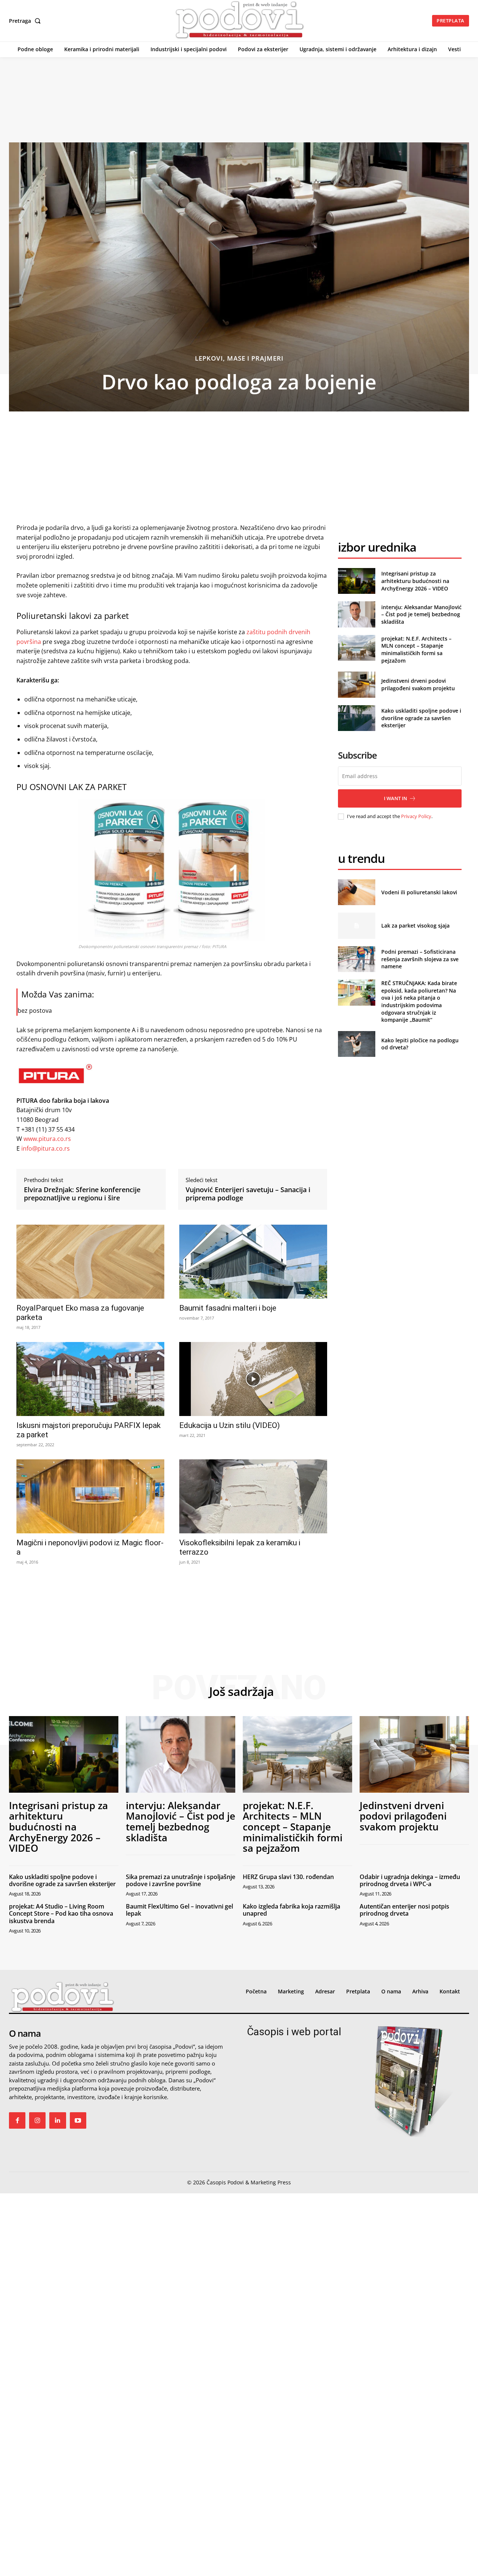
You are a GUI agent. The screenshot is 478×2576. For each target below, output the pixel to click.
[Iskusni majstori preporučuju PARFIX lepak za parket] (90, 1379)
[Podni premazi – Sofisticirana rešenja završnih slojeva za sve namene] (356, 959)
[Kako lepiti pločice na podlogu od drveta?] (356, 1044)
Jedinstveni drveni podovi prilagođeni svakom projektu (418, 684)
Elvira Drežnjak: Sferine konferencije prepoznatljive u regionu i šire (82, 1194)
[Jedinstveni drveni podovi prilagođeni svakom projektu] (356, 684)
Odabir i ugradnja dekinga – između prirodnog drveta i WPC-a (410, 1880)
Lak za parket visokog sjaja (415, 925)
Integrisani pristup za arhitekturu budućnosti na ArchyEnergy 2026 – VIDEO (415, 581)
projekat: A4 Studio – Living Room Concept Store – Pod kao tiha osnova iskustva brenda (61, 1913)
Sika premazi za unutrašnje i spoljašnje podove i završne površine (181, 1880)
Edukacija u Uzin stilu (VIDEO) (229, 1425)
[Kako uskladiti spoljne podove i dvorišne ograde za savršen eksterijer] (356, 718)
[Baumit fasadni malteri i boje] (253, 1262)
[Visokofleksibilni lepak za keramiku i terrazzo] (253, 1496)
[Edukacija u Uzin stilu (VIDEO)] (253, 1379)
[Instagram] (37, 2120)
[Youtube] (78, 2120)
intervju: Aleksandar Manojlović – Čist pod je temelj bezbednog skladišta (421, 614)
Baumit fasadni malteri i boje (228, 1308)
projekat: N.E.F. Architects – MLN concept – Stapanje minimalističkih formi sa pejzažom (416, 650)
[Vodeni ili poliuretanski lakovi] (356, 892)
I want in (395, 798)
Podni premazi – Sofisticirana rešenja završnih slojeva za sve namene (420, 959)
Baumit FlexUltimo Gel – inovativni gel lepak (179, 1910)
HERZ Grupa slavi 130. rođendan (288, 1877)
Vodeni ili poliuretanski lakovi (419, 892)
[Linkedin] (58, 2120)
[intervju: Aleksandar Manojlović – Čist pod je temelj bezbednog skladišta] (356, 614)
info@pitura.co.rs (45, 1148)
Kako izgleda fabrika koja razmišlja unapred (291, 1910)
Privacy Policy (416, 816)
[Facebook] (17, 2120)
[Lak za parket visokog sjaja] (356, 925)
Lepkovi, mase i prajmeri (239, 358)
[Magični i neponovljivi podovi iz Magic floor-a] (90, 1496)
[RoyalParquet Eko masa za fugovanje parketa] (90, 1262)
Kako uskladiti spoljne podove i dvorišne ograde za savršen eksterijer (421, 718)
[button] (26, 21)
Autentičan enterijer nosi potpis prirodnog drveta (404, 1910)
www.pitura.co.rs (47, 1139)
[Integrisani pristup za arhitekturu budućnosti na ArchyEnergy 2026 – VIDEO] (356, 581)
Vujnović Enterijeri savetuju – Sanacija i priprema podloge (248, 1194)
